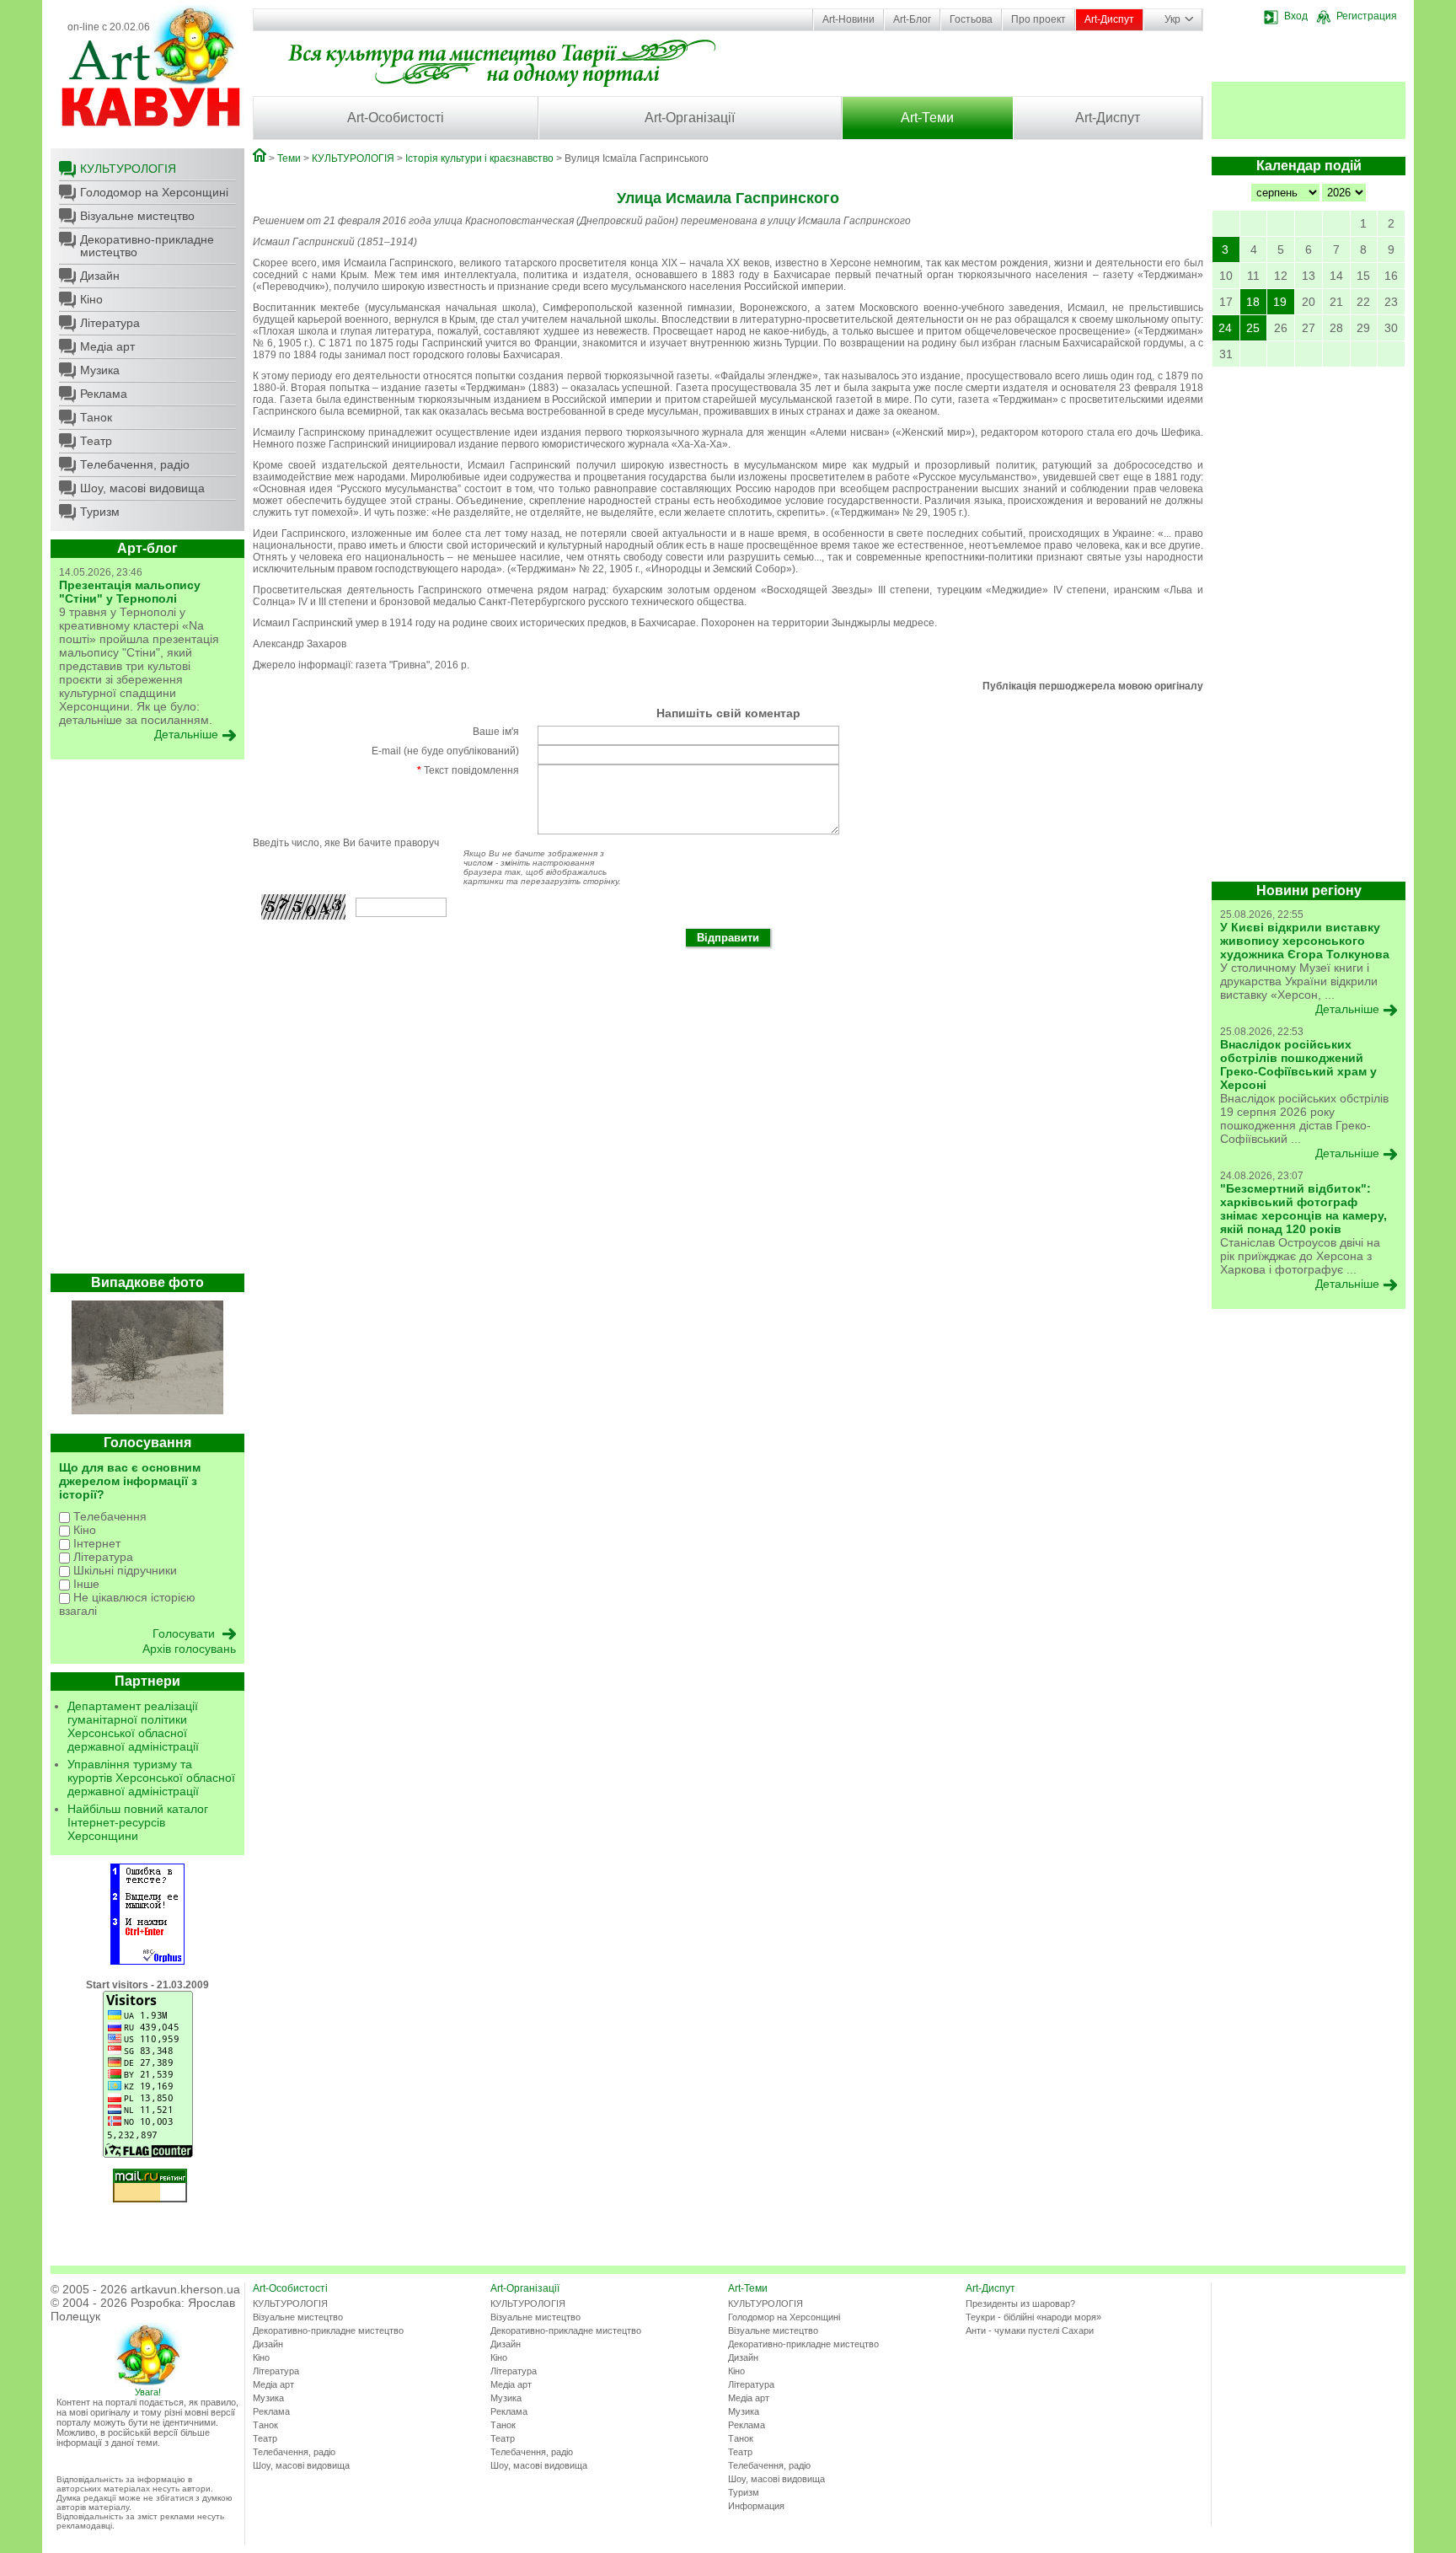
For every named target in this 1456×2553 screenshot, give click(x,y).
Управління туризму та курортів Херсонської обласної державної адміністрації (151, 1778)
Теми (289, 158)
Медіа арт (107, 346)
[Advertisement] (147, 1021)
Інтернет (95, 1543)
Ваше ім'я (496, 732)
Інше (85, 1584)
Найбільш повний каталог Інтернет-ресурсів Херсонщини (138, 1822)
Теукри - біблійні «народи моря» (1033, 2317)
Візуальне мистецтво (137, 216)
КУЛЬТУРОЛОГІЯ (128, 169)
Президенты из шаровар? (1020, 2304)
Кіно (91, 299)
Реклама (104, 394)
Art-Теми (927, 118)
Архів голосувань (189, 1649)
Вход (1296, 16)
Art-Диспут (1109, 19)
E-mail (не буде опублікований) (445, 751)
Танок (96, 417)
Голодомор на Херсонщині (154, 192)
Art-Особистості (396, 118)
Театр (96, 441)
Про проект (1038, 19)
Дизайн (100, 276)
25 (1253, 328)
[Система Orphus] (147, 1961)
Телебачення (108, 1516)
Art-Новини (848, 19)
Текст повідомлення (468, 770)
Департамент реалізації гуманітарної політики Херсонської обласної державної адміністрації (133, 1726)
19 (1280, 302)
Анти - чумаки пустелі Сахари (1030, 2330)
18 (1253, 302)
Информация (756, 2506)
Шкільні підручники (123, 1570)
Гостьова (971, 19)
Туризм (100, 512)
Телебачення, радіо (135, 464)
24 (1225, 328)
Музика (100, 370)
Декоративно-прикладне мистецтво (147, 246)
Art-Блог (912, 19)
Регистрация (1367, 16)
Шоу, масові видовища (142, 488)
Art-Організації (690, 118)
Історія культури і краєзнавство (479, 158)
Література (110, 323)
